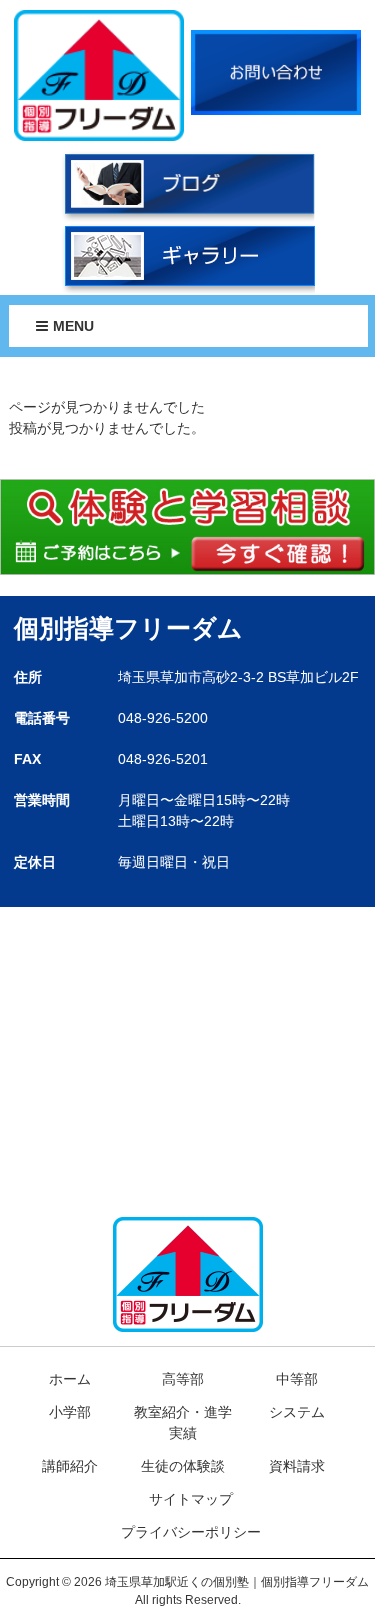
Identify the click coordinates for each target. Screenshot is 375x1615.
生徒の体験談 (183, 1466)
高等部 (183, 1379)
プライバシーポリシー (191, 1532)
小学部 (70, 1412)
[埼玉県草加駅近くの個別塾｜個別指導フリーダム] (99, 74)
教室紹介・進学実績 (183, 1422)
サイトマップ (191, 1499)
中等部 (297, 1379)
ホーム (70, 1379)
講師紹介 (70, 1466)
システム (297, 1412)
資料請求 (297, 1466)
